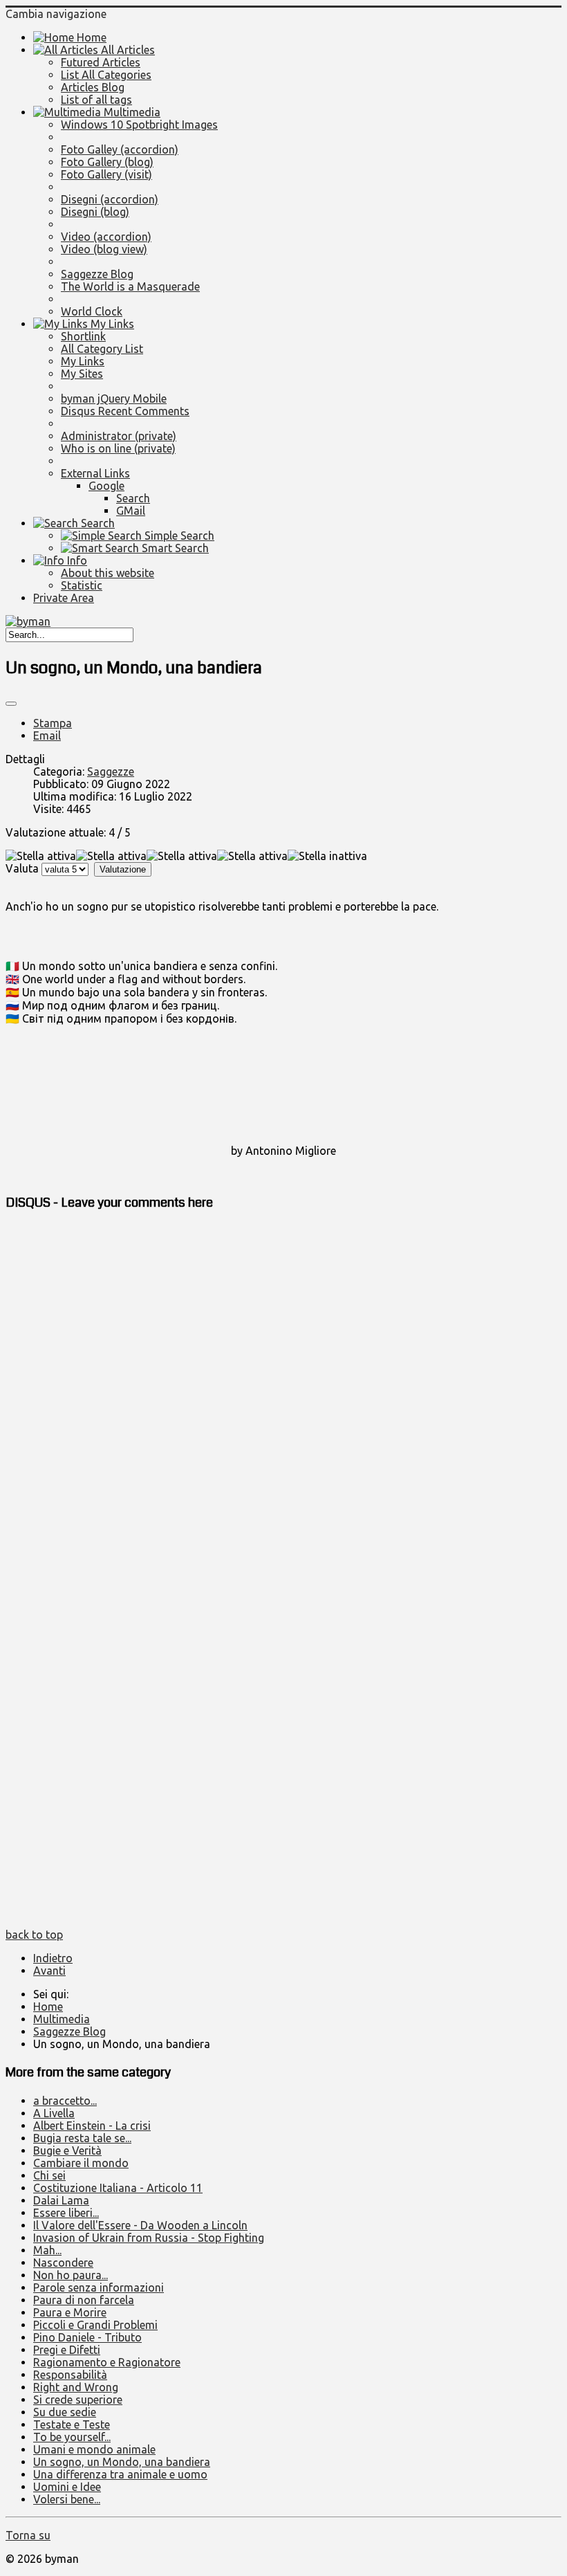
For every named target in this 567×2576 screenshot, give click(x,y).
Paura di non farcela (84, 2300)
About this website (108, 573)
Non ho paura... (71, 2275)
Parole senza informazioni (99, 2287)
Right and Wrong (76, 2387)
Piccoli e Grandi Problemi (95, 2325)
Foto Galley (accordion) (120, 149)
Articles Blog (93, 87)
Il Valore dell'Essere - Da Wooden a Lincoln (140, 2225)
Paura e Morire (70, 2312)
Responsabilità (70, 2375)
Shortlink (83, 336)
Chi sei (49, 2175)
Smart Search (174, 548)
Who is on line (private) (118, 448)
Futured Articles (101, 62)
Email (47, 736)
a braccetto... (65, 2101)
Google (106, 486)
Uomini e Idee (67, 2487)
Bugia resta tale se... (82, 2138)
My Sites (82, 374)
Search (133, 498)
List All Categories (106, 75)
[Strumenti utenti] (11, 704)
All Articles (127, 50)
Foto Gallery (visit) (106, 174)
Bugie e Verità (67, 2150)
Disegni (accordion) (110, 199)
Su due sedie (65, 2412)
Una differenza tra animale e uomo (120, 2474)
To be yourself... (72, 2437)
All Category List (102, 349)
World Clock (92, 311)
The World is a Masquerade (130, 286)
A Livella (54, 2113)
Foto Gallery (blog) (107, 162)
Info (76, 560)
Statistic (82, 585)
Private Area (64, 598)
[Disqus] (283, 1397)
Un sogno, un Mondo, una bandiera (122, 2462)
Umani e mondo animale (94, 2449)
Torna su (28, 2535)
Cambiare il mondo (81, 2163)
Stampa (53, 723)
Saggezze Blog (97, 274)
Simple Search (178, 536)
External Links (95, 473)
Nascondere (63, 2263)
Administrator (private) (119, 436)
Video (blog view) (104, 249)
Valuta (22, 868)
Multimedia (131, 112)
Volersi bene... (67, 2499)
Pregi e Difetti (67, 2350)
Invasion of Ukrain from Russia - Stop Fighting (149, 2238)
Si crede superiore (78, 2400)
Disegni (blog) (95, 212)
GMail (131, 511)
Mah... (47, 2250)
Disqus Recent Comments (125, 411)
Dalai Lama (61, 2200)
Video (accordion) (106, 237)
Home (90, 37)
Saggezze (111, 771)
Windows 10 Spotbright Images (139, 125)
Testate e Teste (72, 2424)
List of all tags (96, 100)
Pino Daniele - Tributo (87, 2337)
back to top (34, 1935)
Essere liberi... (66, 2213)
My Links (111, 324)
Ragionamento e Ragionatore (107, 2362)
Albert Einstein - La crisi (92, 2126)
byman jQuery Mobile (114, 399)
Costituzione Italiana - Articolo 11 (118, 2188)
